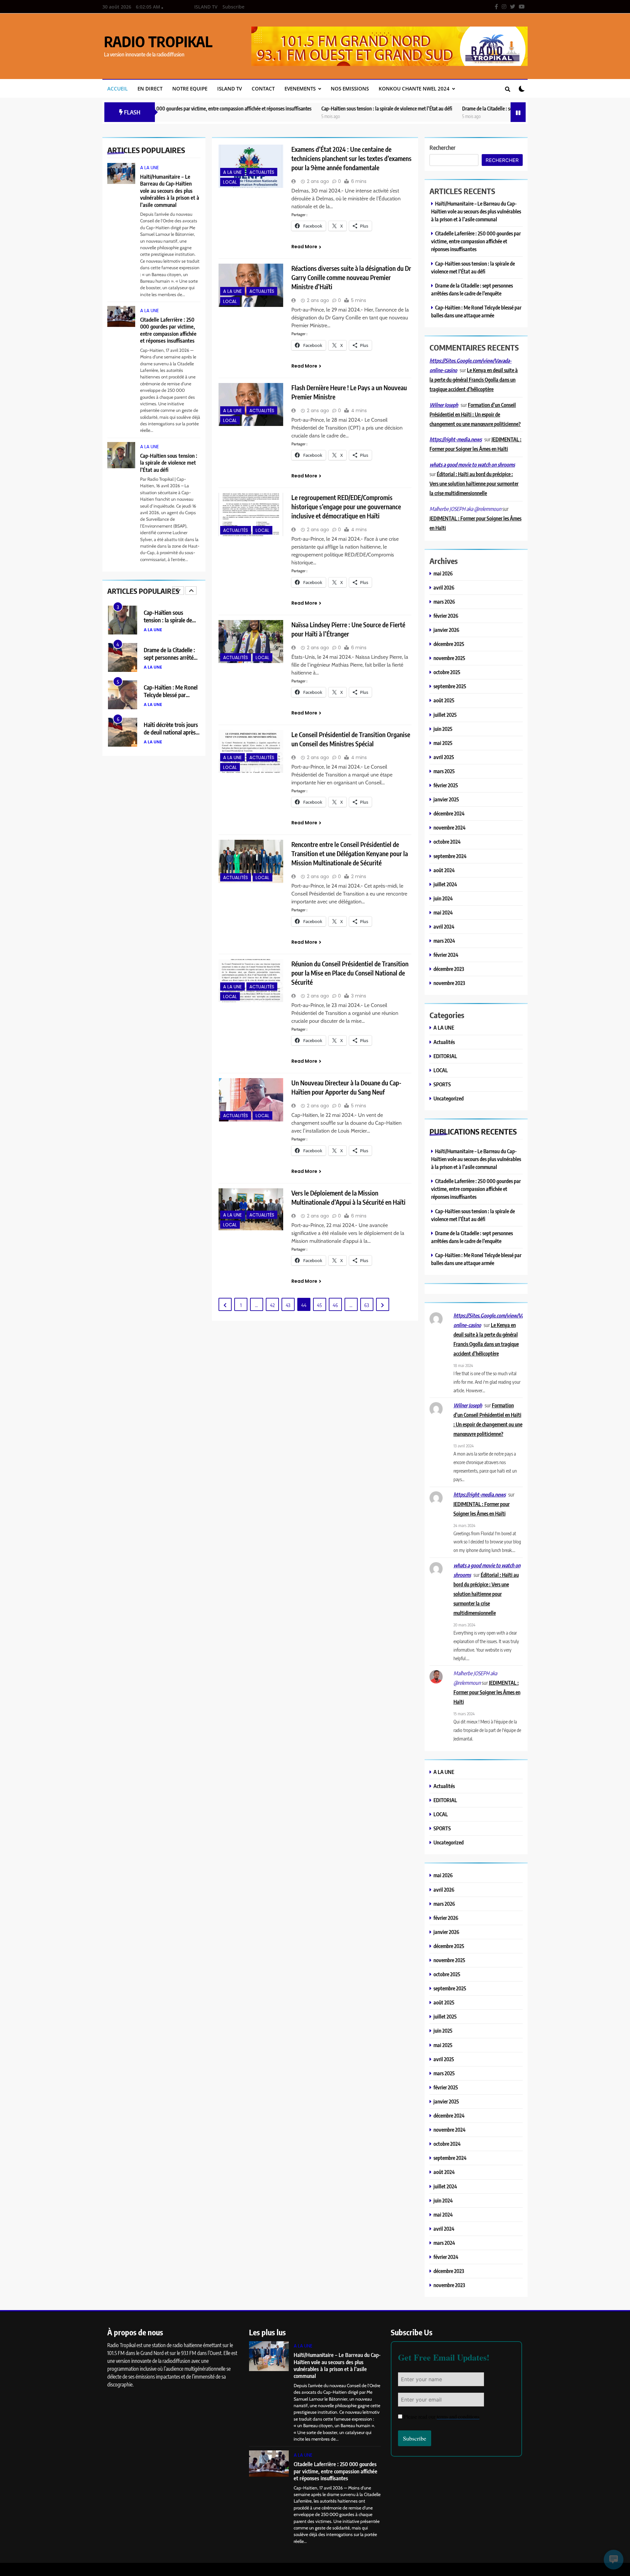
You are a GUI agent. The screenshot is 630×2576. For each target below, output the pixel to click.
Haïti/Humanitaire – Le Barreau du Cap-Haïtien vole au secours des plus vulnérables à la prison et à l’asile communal (170, 191)
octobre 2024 (447, 842)
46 (335, 1305)
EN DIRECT (150, 89)
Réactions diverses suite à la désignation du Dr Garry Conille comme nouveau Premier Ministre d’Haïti (351, 277)
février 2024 (446, 955)
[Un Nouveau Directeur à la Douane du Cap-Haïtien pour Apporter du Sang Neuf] (251, 1100)
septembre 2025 (450, 686)
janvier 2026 (446, 630)
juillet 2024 (445, 884)
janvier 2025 (446, 799)
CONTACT (263, 89)
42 (272, 1305)
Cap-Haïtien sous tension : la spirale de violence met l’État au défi (295, 108)
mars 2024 (444, 941)
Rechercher (442, 147)
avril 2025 (444, 757)
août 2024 (444, 870)
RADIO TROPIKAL (158, 41)
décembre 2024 (449, 813)
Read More (304, 247)
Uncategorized (449, 1098)
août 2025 (444, 700)
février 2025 (446, 785)
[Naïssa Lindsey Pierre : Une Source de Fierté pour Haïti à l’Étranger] (251, 642)
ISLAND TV (206, 7)
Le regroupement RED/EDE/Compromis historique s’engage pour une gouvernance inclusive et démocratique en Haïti (346, 507)
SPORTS (442, 1084)
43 (288, 1305)
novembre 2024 (450, 827)
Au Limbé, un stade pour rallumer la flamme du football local (172, 732)
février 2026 (446, 616)
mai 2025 (443, 743)
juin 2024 (443, 898)
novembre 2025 (449, 658)
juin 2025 (443, 729)
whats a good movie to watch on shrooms (472, 465)
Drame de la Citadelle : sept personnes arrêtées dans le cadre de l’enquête (443, 108)
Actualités (262, 172)
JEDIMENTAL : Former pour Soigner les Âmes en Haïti (487, 1692)
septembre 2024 (450, 856)
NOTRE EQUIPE (190, 89)
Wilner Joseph (444, 405)
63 (367, 1305)
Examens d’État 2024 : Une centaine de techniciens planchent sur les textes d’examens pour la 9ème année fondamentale (351, 158)
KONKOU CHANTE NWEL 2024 (414, 89)
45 (319, 1305)
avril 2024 (444, 926)
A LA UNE (149, 168)
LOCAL (230, 182)
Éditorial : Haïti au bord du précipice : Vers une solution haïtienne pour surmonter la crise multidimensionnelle (474, 483)
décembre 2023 (449, 969)
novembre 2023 (449, 983)
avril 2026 (444, 587)
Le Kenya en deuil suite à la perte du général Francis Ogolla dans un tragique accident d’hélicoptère (474, 380)
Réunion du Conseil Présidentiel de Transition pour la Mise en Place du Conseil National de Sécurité (350, 973)
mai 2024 (443, 912)
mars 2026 (444, 602)
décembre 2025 (449, 644)
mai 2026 (443, 573)
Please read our (442, 2416)
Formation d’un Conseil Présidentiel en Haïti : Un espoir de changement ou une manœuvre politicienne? (475, 414)
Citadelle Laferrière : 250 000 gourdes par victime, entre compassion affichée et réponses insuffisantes (168, 330)
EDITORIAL (445, 1056)
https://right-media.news (456, 439)
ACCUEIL (117, 89)
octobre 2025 (447, 672)
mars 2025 (444, 771)
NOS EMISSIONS (350, 89)
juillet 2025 (445, 715)
